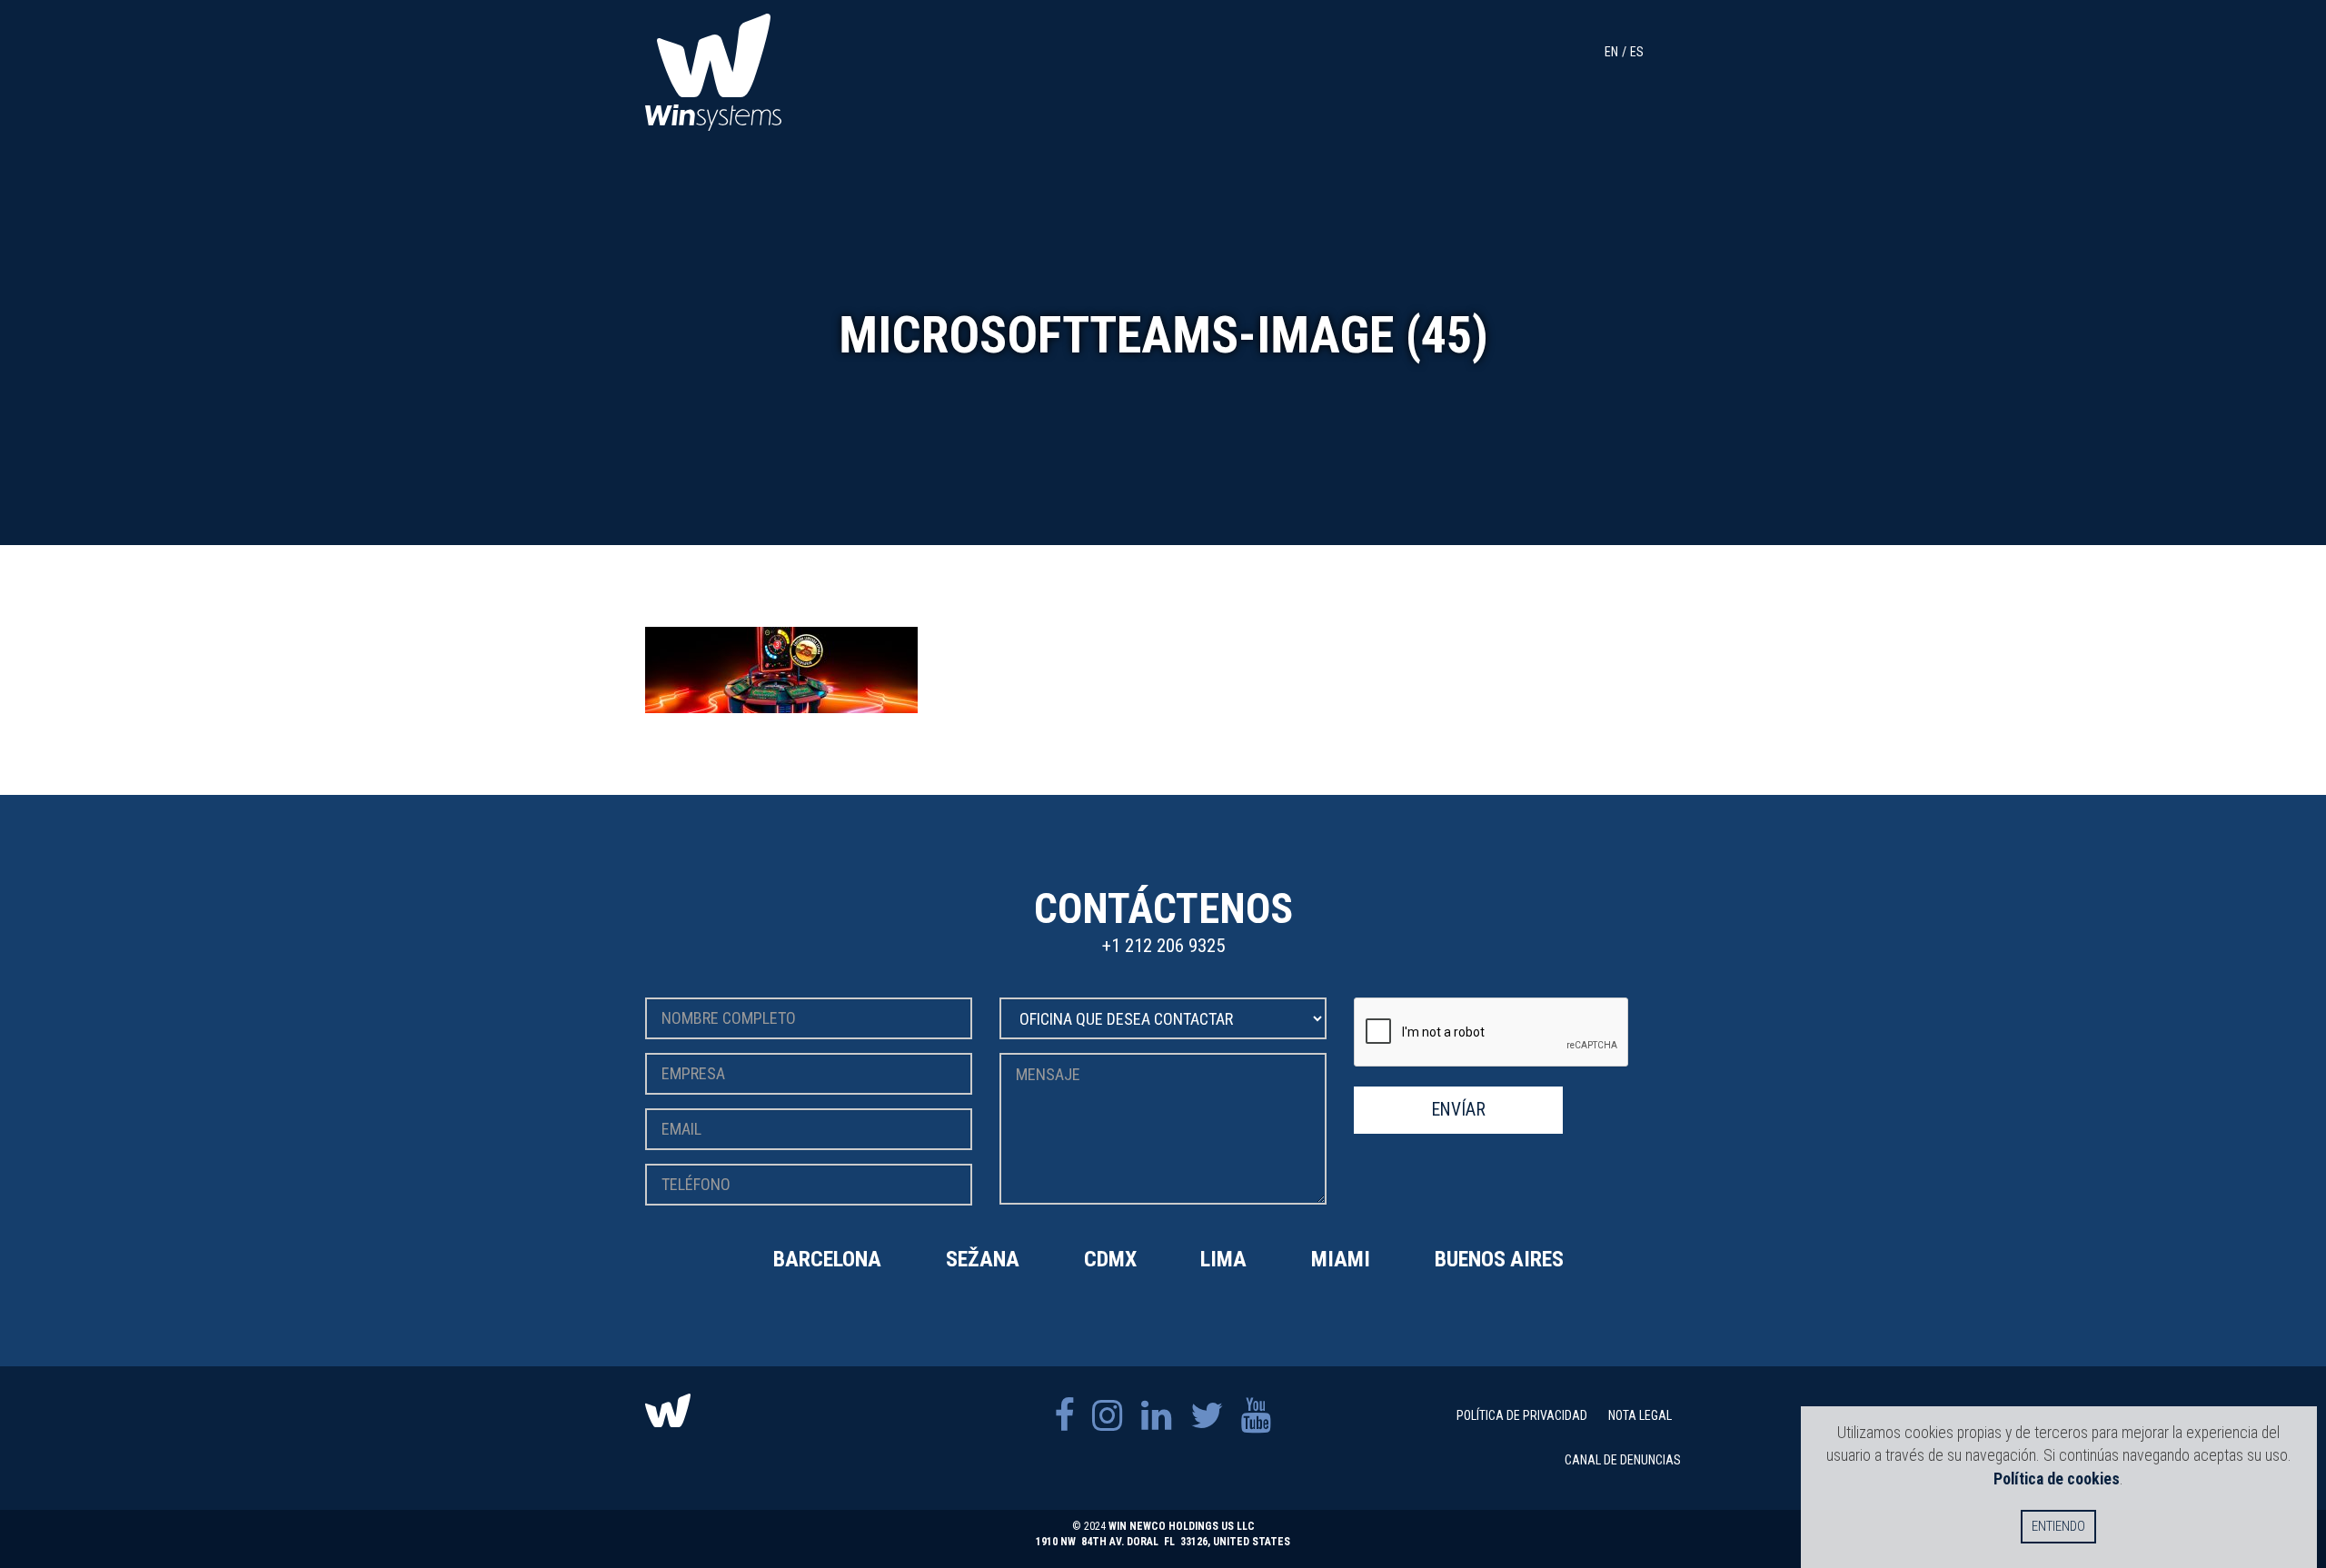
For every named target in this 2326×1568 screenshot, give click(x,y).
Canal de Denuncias (1623, 1460)
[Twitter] (1207, 1416)
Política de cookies (2057, 1479)
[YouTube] (1257, 1416)
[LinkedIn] (1157, 1416)
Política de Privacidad (1522, 1415)
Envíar (1459, 1110)
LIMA (1223, 1259)
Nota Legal (1640, 1415)
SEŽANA (983, 1259)
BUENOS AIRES (1499, 1259)
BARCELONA (827, 1259)
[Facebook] (1064, 1416)
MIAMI (1341, 1259)
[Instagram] (1108, 1416)
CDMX (1110, 1259)
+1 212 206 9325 (1163, 946)
